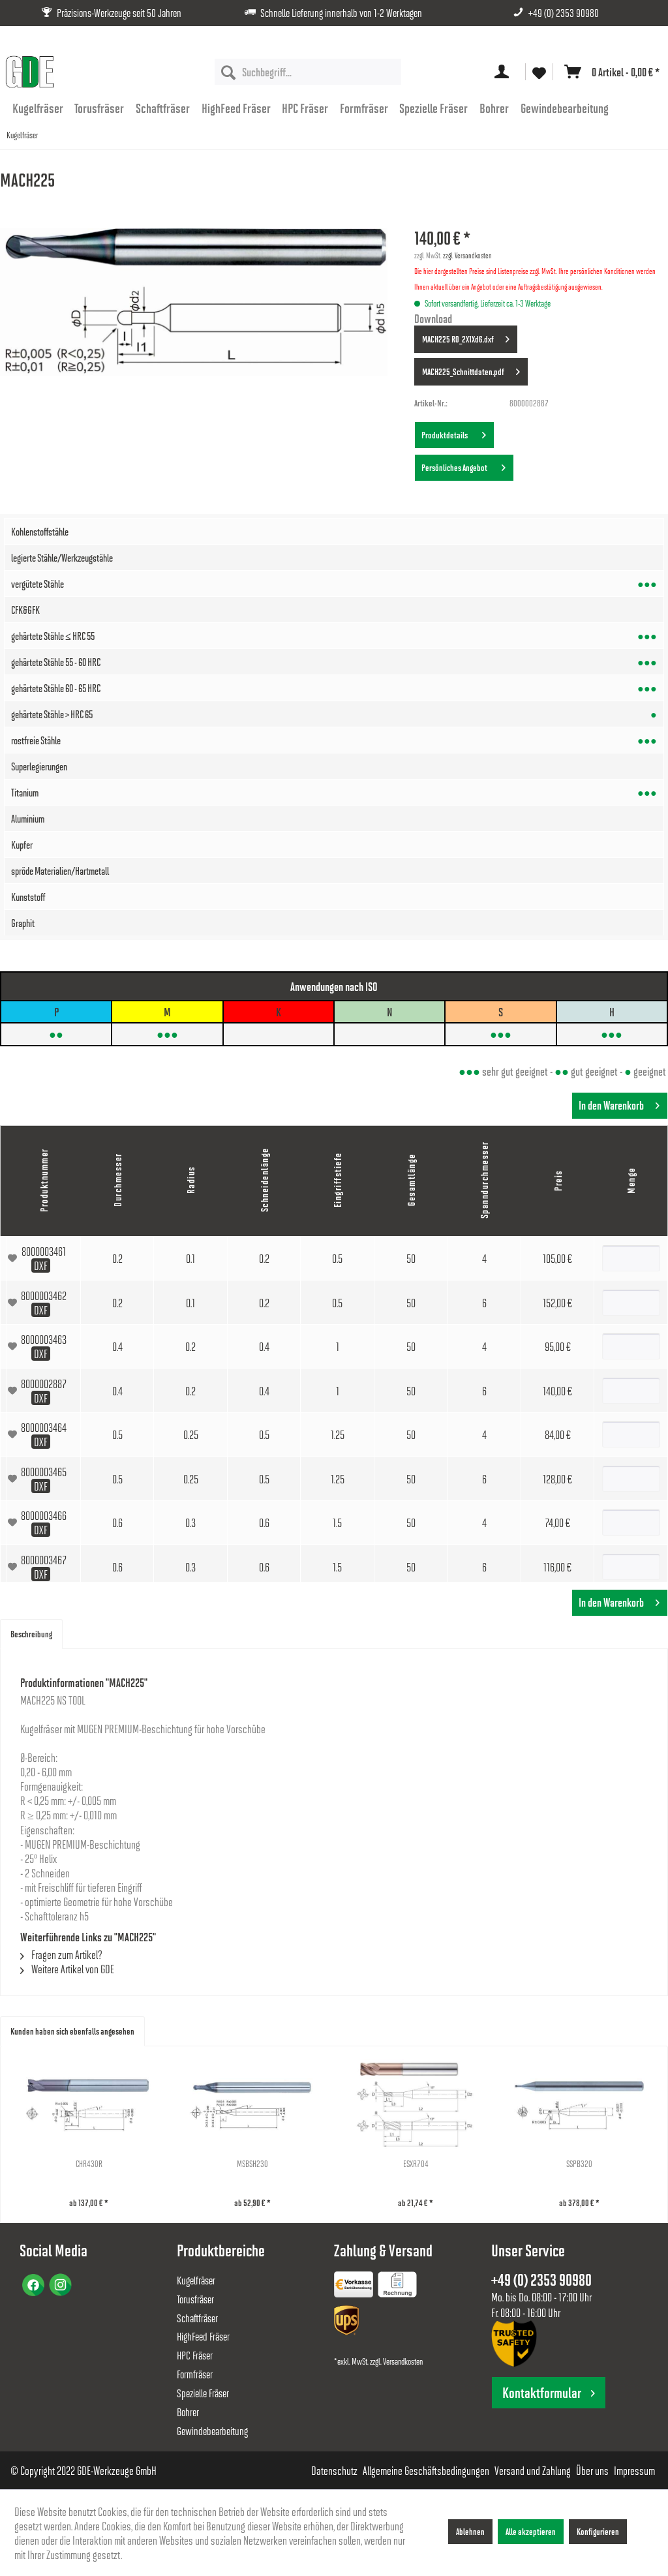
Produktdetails (446, 435)
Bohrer (188, 2412)
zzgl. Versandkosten (467, 255)
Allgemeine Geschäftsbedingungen (426, 2470)
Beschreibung (31, 1634)
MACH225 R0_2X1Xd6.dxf (458, 339)
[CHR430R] (89, 2105)
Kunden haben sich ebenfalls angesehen (72, 2031)
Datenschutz (334, 2470)
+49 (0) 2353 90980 (564, 13)
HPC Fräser (195, 2355)
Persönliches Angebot (456, 467)
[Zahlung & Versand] (348, 2323)
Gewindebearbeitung (212, 2431)
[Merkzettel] (539, 72)
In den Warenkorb (611, 1105)
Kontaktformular (542, 2392)
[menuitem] (308, 72)
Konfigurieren (598, 2531)
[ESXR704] (416, 2105)
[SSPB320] (580, 2105)
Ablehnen (470, 2531)
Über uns (592, 2470)
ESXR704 (416, 2163)
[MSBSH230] (253, 2105)
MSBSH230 (252, 2163)
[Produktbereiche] (355, 2287)
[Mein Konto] (504, 72)
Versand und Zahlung (533, 2470)
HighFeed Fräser (203, 2336)
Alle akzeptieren (531, 2531)
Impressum (634, 2470)
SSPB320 (579, 2163)
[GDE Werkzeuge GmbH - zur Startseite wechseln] (29, 72)
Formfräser (195, 2374)
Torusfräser (195, 2299)
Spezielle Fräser (203, 2393)
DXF (41, 1265)
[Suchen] (228, 72)
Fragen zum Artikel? (66, 1954)
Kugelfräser (196, 2280)
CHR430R (89, 2163)
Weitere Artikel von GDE (72, 1969)
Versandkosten (403, 2361)
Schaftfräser (197, 2318)
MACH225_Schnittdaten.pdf (463, 371)
